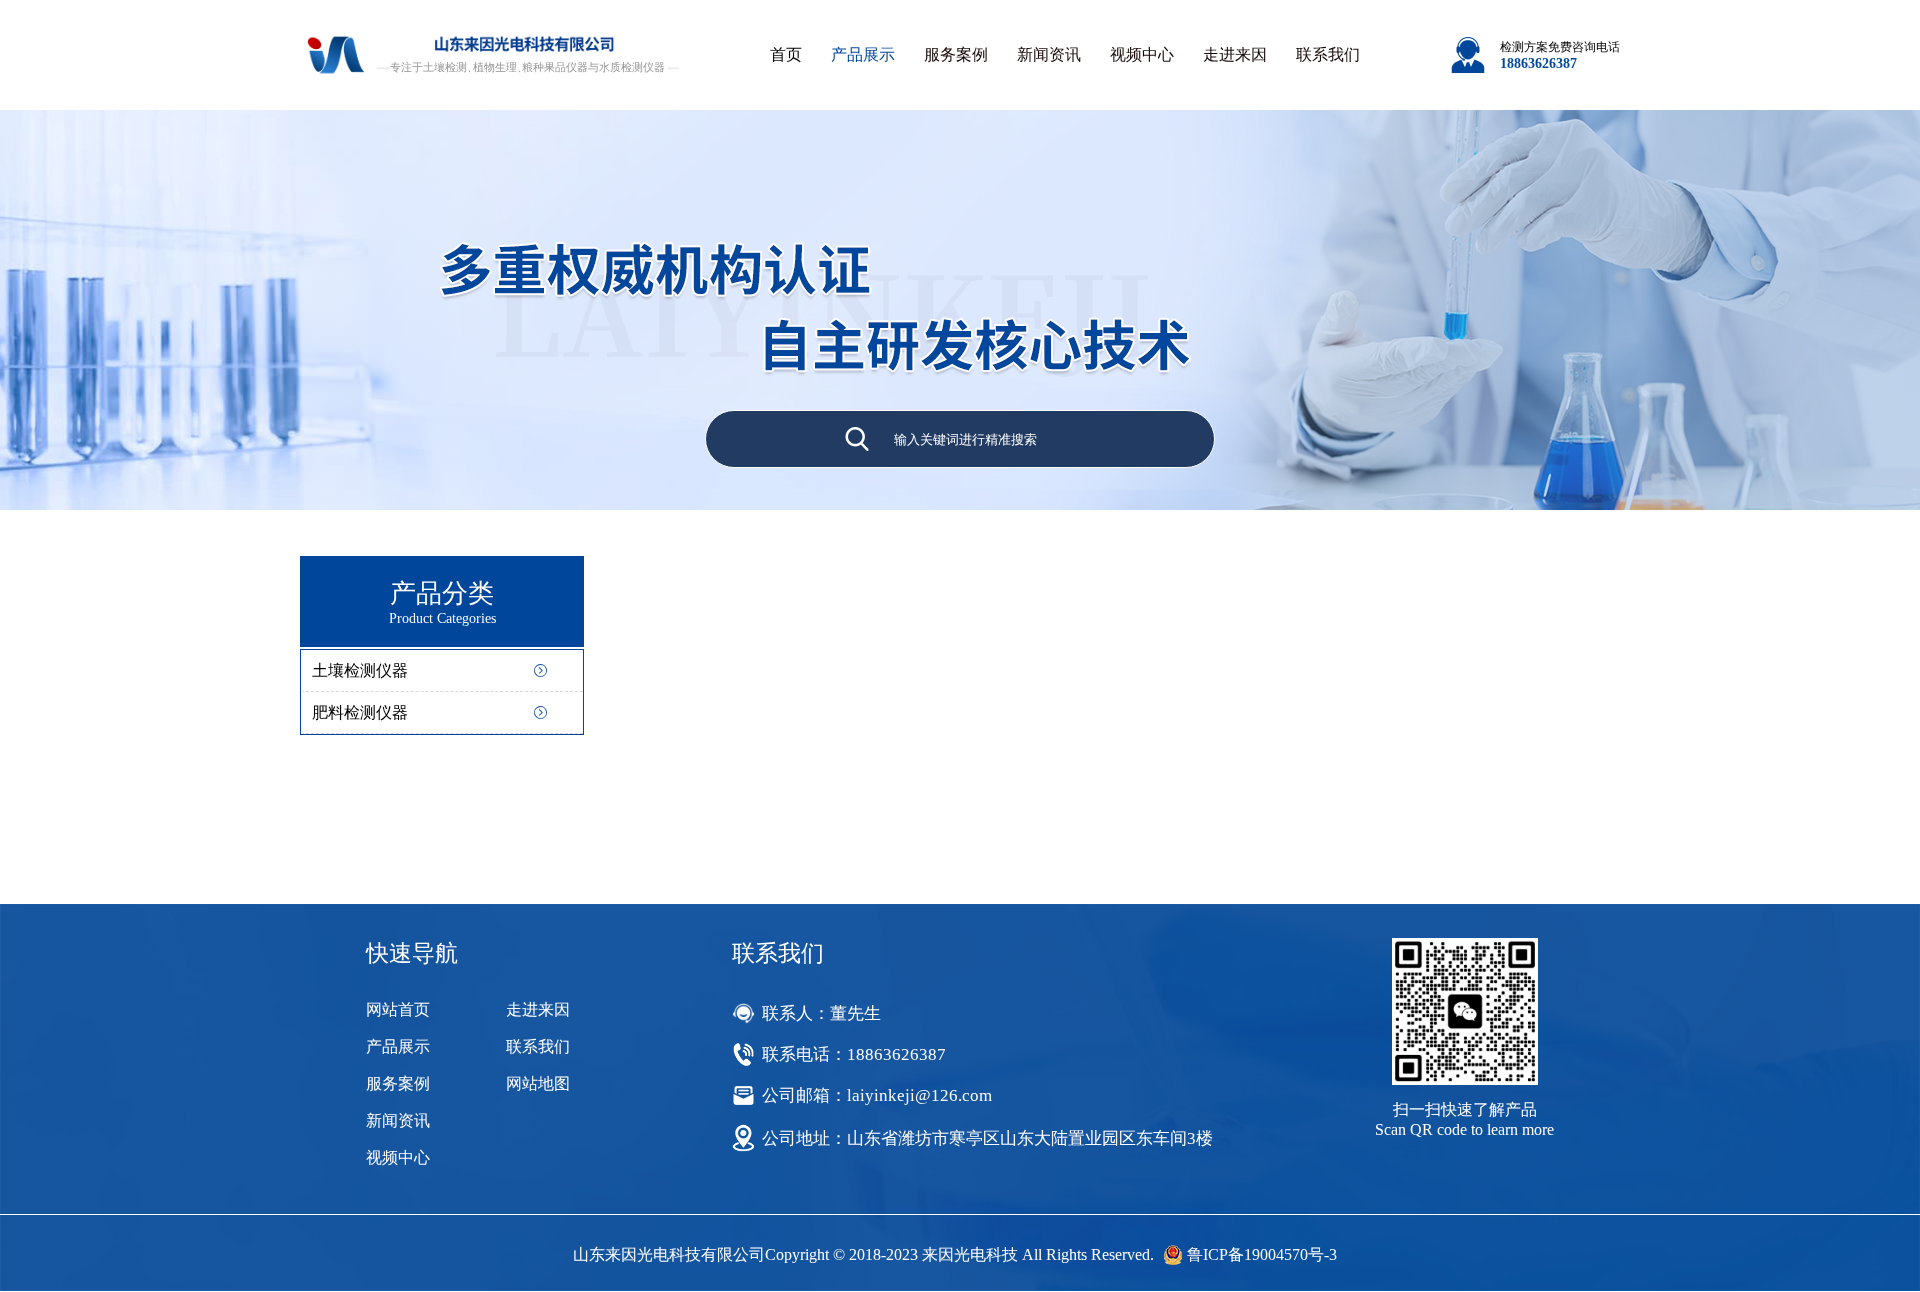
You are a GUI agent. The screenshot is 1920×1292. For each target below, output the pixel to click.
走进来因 (1235, 54)
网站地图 (538, 1083)
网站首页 (398, 1009)
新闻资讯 (1049, 54)
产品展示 (863, 54)
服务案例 (956, 54)
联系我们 (1328, 54)
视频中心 (1142, 54)
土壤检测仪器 (360, 670)
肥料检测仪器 (360, 712)
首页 (786, 54)
